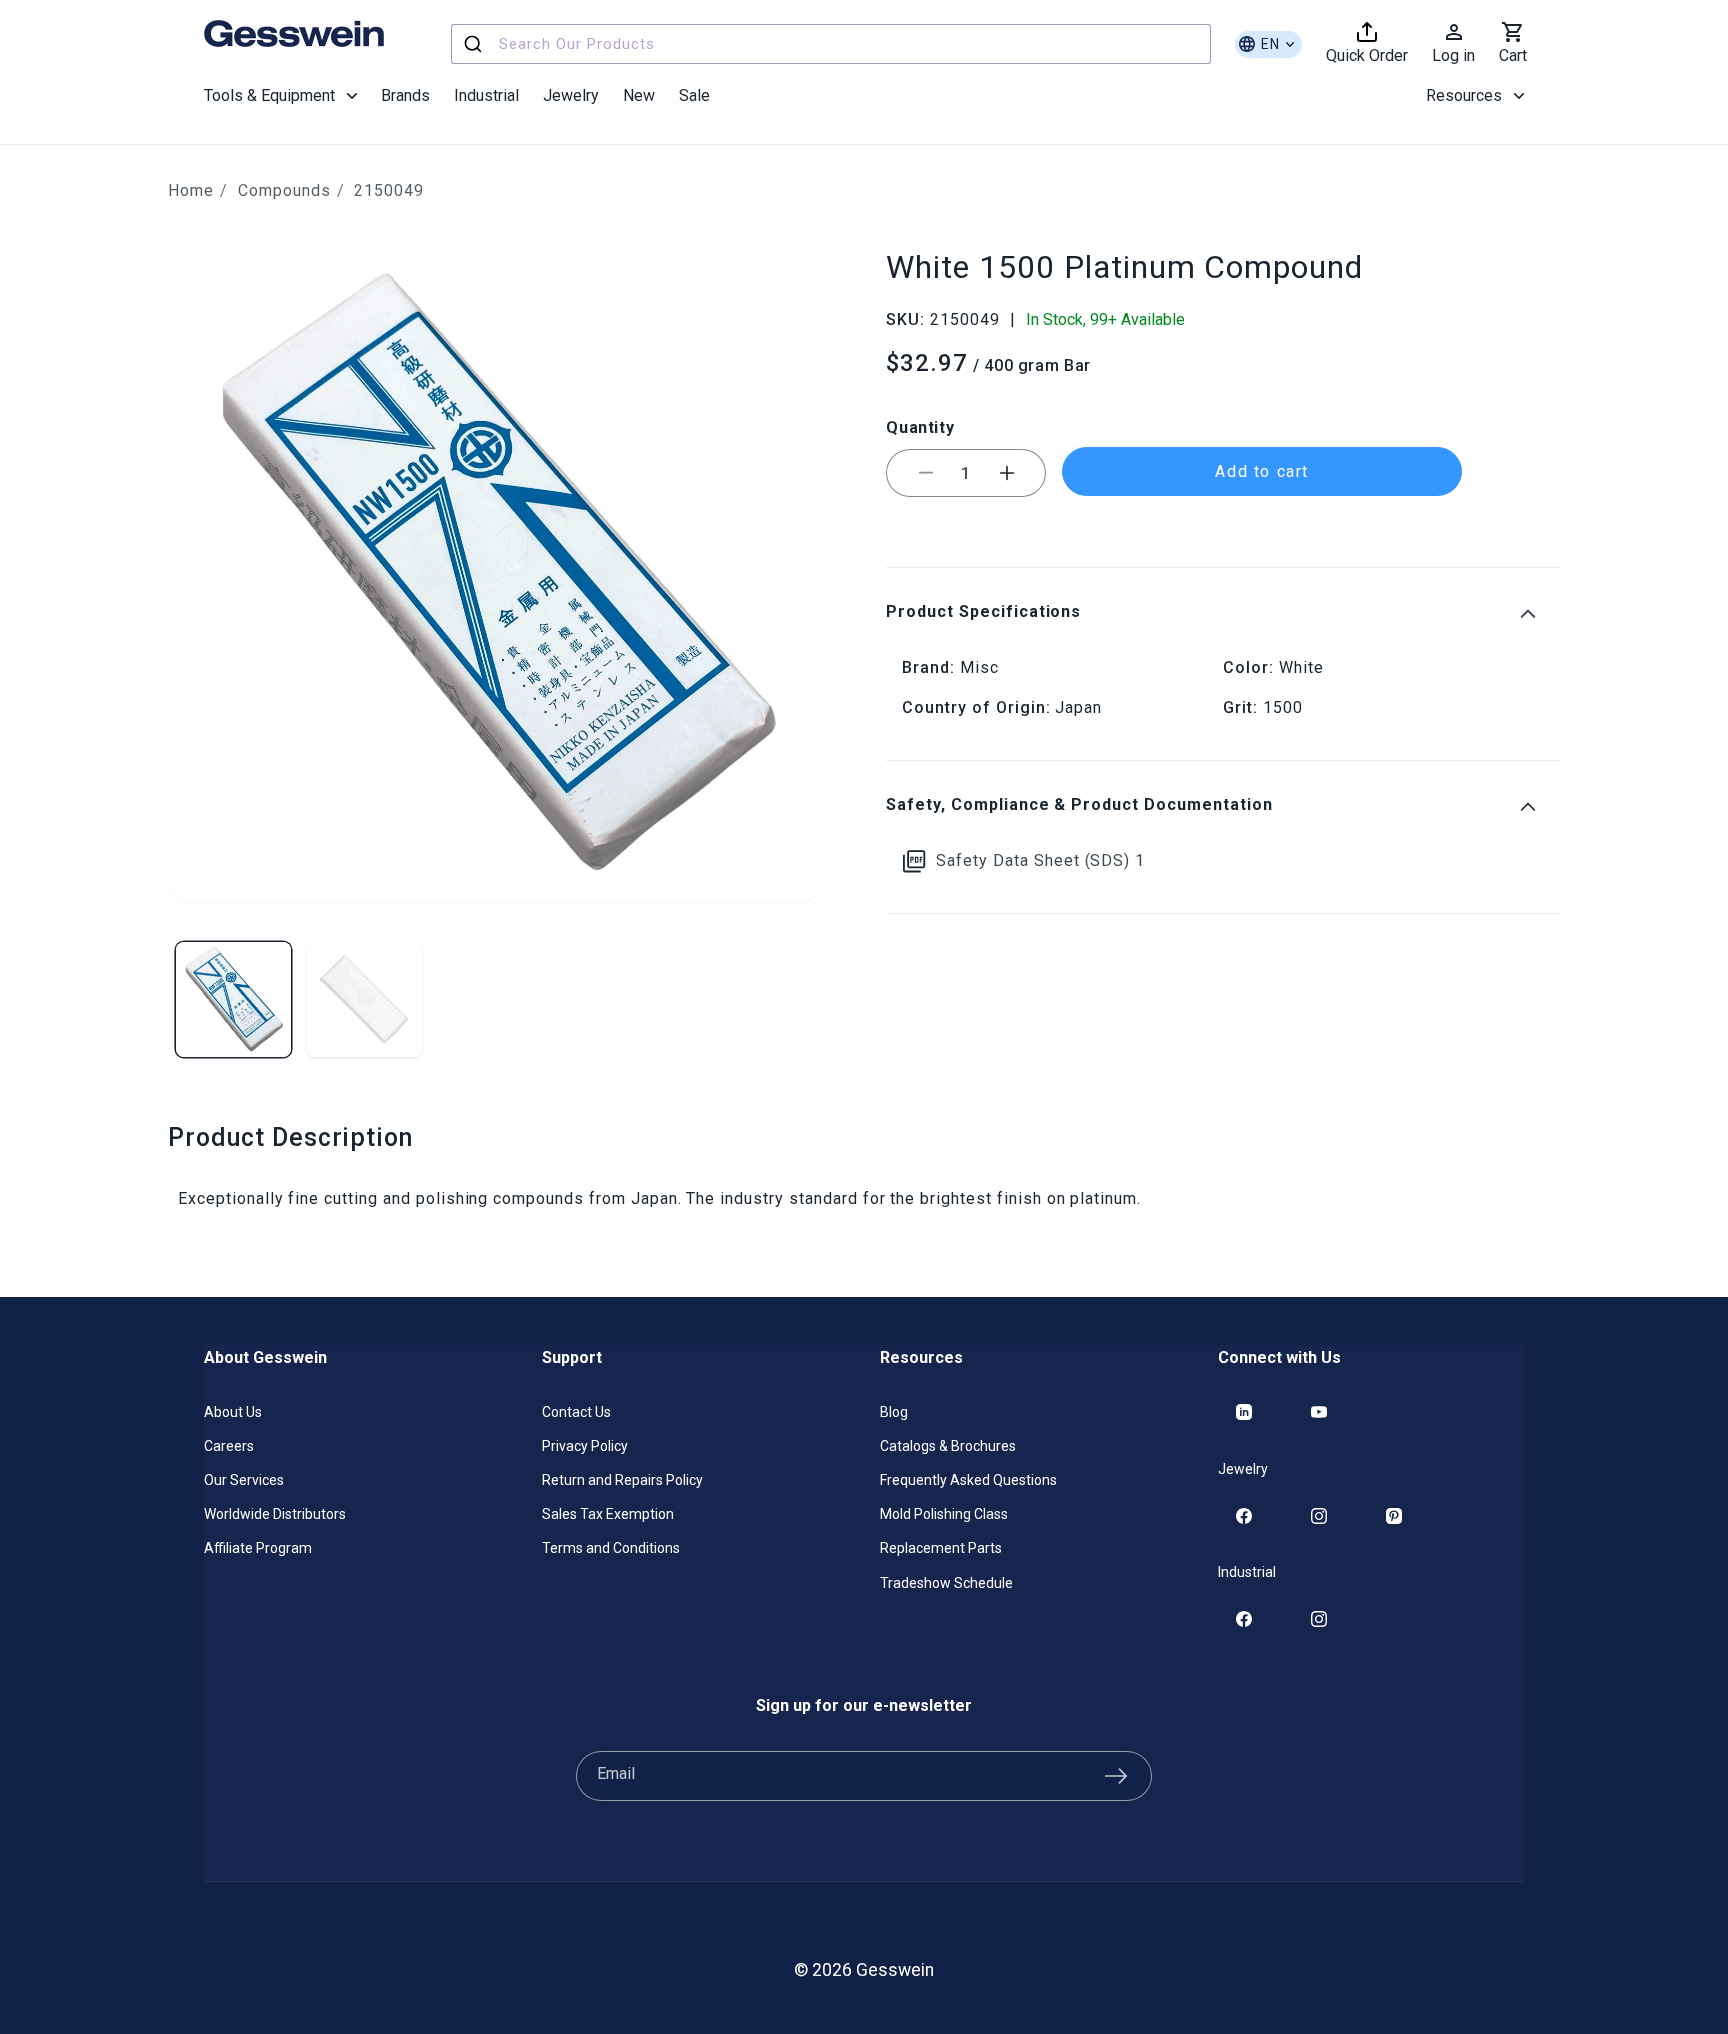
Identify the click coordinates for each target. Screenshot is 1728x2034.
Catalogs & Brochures (948, 1446)
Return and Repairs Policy (622, 1480)
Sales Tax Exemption (608, 1514)
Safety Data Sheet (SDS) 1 (1040, 860)
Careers (229, 1446)
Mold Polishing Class (944, 1514)
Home (191, 190)
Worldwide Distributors (275, 1514)
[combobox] (831, 44)
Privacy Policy (585, 1446)
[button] (280, 96)
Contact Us (576, 1412)
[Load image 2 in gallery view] (364, 999)
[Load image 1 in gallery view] (233, 999)
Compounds (284, 190)
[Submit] (475, 44)
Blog (894, 1412)
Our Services (244, 1480)
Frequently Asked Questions (968, 1480)
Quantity (920, 426)
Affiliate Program (258, 1548)
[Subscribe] (1116, 1776)
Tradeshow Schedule (946, 1583)
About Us (233, 1412)
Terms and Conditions (611, 1548)
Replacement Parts (941, 1548)
